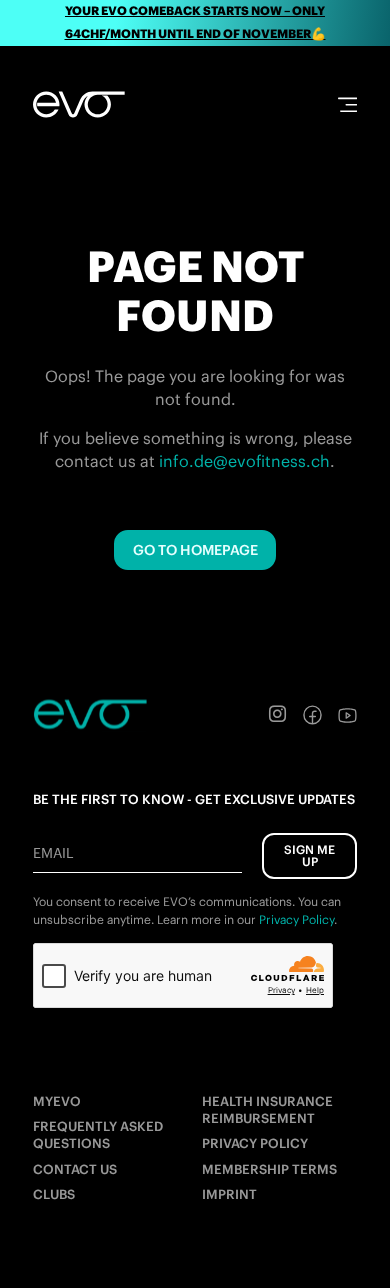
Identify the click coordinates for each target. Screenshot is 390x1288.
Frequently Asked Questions (98, 1135)
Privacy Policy (255, 1143)
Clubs (54, 1194)
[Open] (347, 104)
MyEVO (57, 1101)
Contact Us (75, 1169)
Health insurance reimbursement (267, 1110)
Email (53, 853)
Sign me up (309, 855)
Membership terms (269, 1169)
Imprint (229, 1194)
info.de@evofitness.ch (244, 461)
